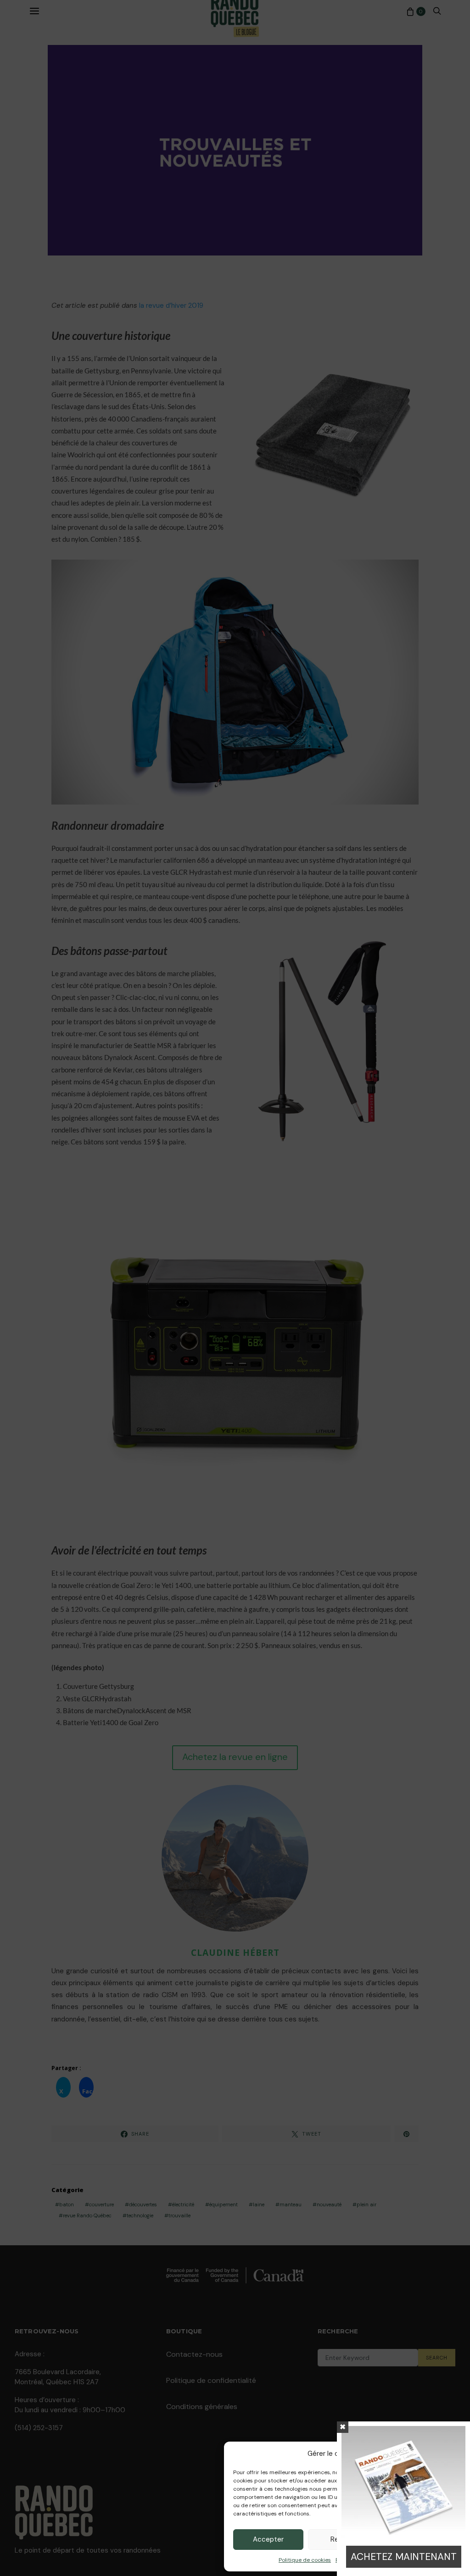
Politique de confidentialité (371, 2560)
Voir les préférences (419, 2539)
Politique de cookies (305, 2560)
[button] (452, 2454)
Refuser (343, 2539)
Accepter (268, 2539)
